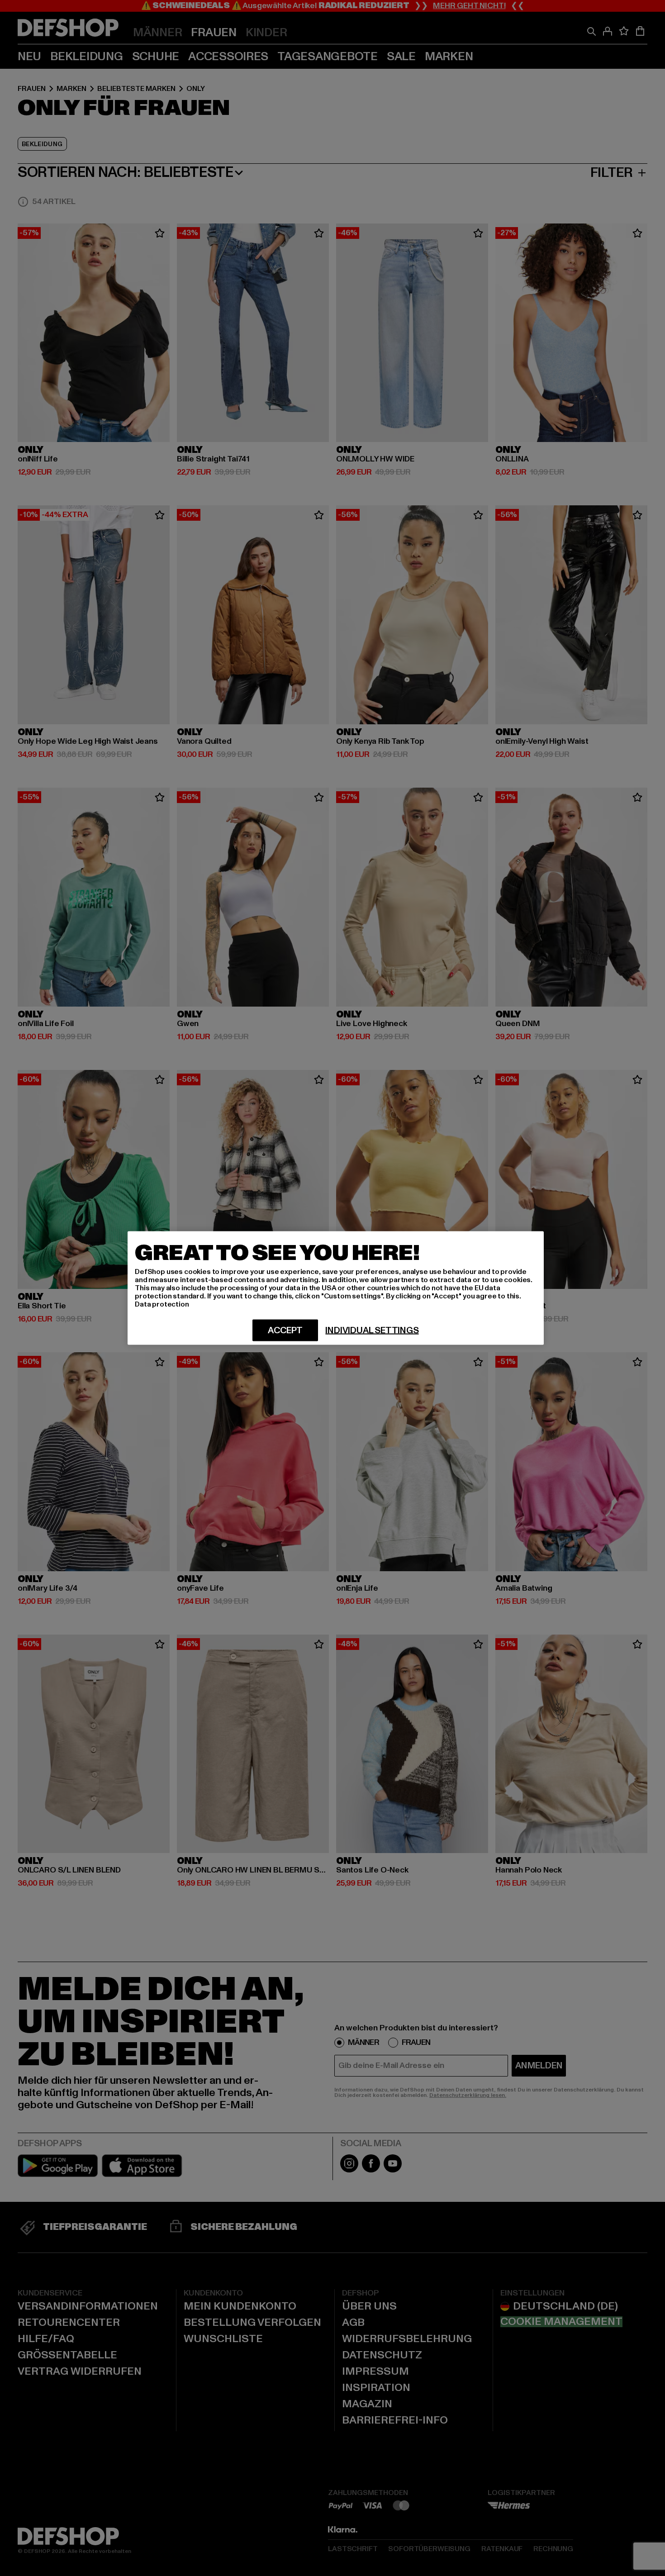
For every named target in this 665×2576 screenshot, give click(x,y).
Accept (285, 1331)
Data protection (162, 1304)
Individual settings (372, 1331)
